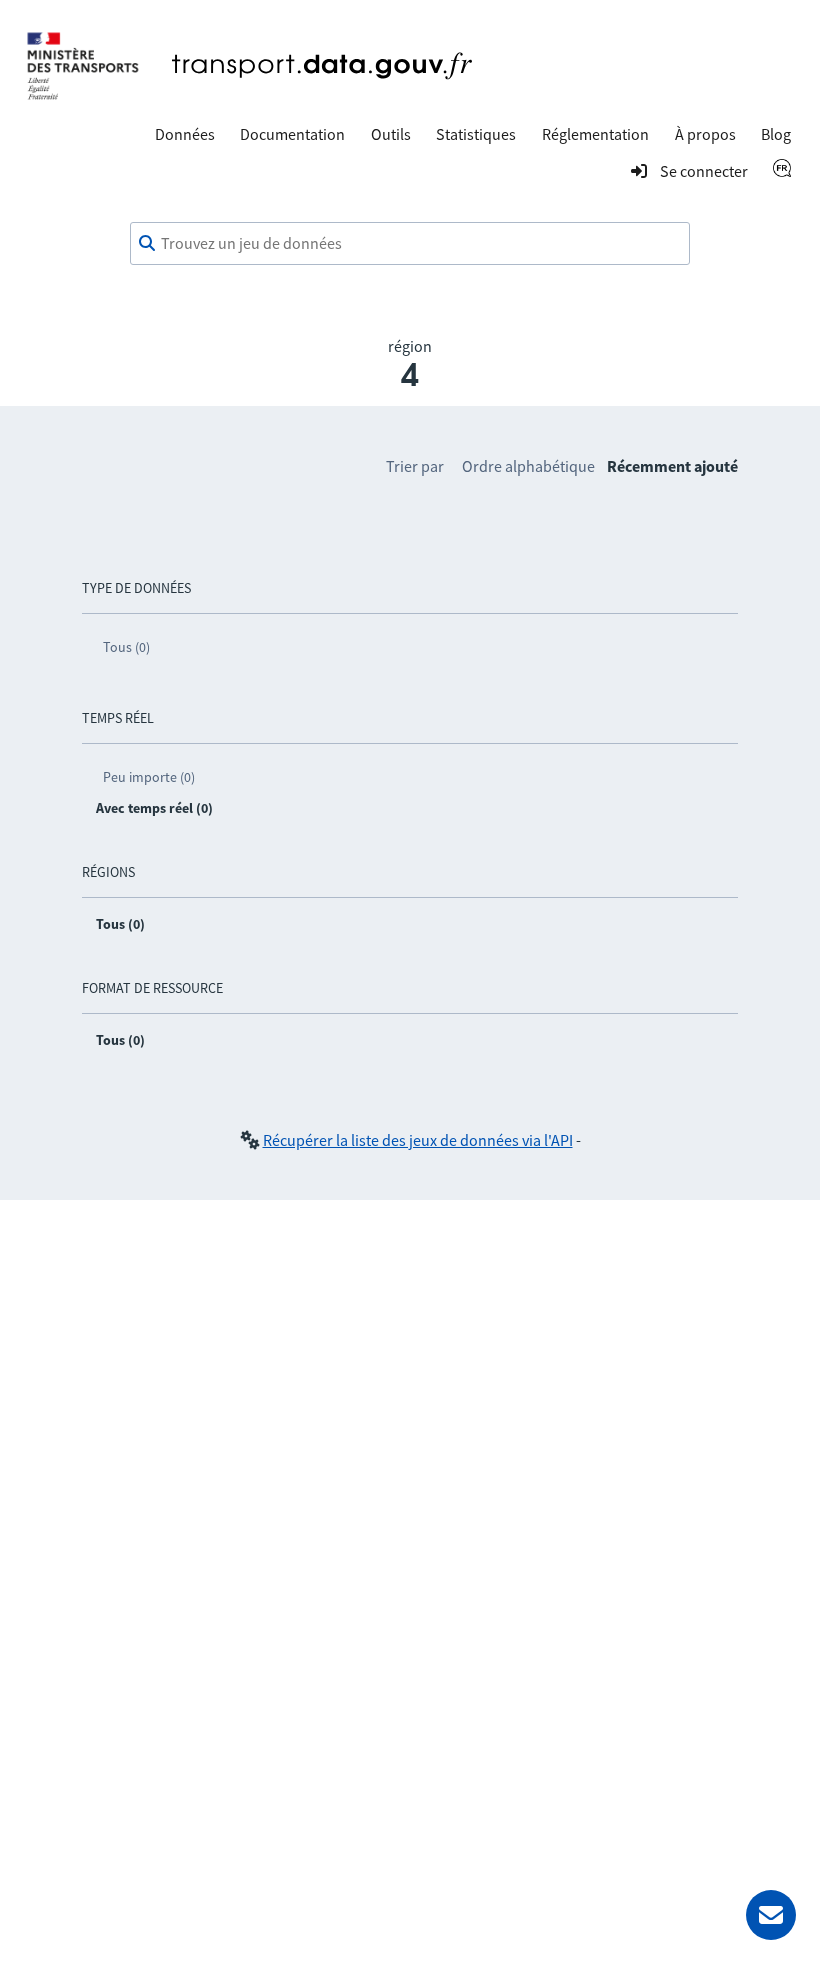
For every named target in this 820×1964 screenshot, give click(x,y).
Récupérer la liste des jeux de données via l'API (418, 1140)
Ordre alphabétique (528, 466)
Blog (776, 134)
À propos (705, 134)
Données (185, 134)
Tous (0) (126, 647)
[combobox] (410, 244)
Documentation (292, 134)
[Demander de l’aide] (771, 1915)
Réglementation (595, 134)
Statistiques (476, 134)
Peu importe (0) (149, 777)
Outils (391, 134)
